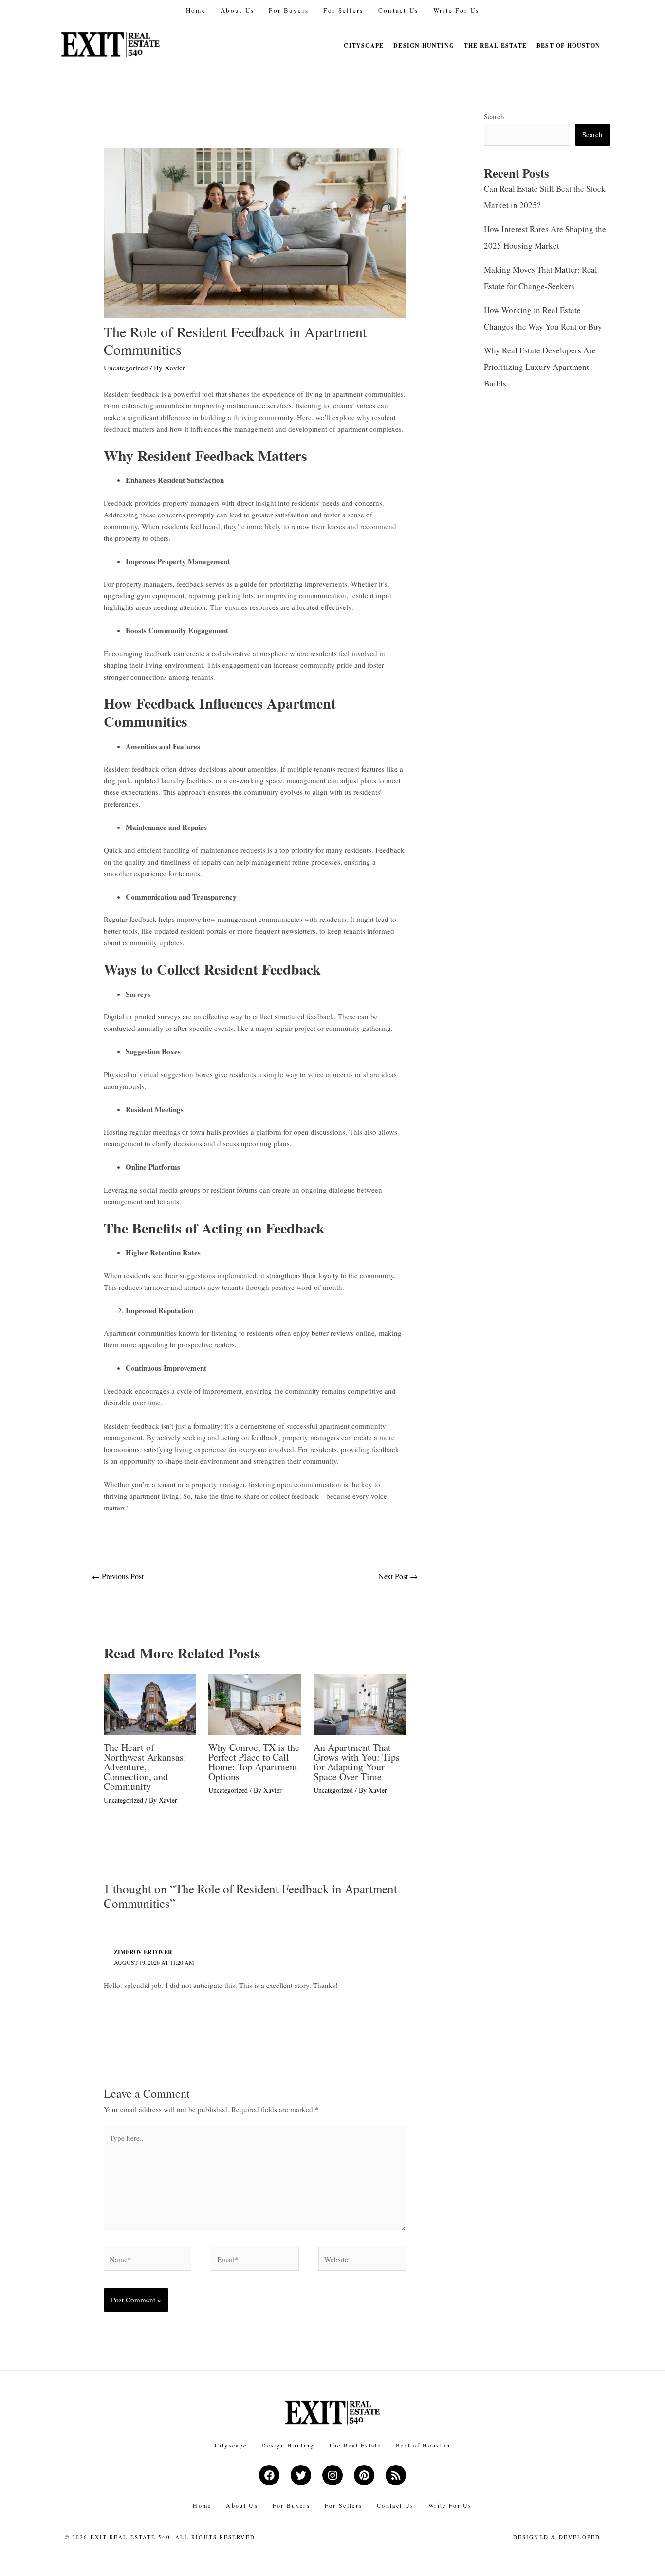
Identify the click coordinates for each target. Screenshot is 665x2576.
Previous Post (118, 1576)
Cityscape (364, 46)
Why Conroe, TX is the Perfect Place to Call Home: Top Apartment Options (254, 1762)
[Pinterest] (364, 2475)
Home (196, 10)
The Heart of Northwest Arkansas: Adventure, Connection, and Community (145, 1767)
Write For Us (456, 10)
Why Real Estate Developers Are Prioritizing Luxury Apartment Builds (540, 367)
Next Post (398, 1576)
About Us (237, 10)
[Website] (362, 2260)
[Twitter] (301, 2475)
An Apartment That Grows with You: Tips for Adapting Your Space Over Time (357, 1762)
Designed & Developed (557, 2537)
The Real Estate (495, 46)
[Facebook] (269, 2475)
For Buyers (289, 10)
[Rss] (396, 2475)
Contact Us (398, 10)
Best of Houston (568, 46)
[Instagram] (332, 2475)
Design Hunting (424, 46)
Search (494, 116)
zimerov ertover (143, 1952)
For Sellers (343, 10)
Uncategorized (126, 368)
